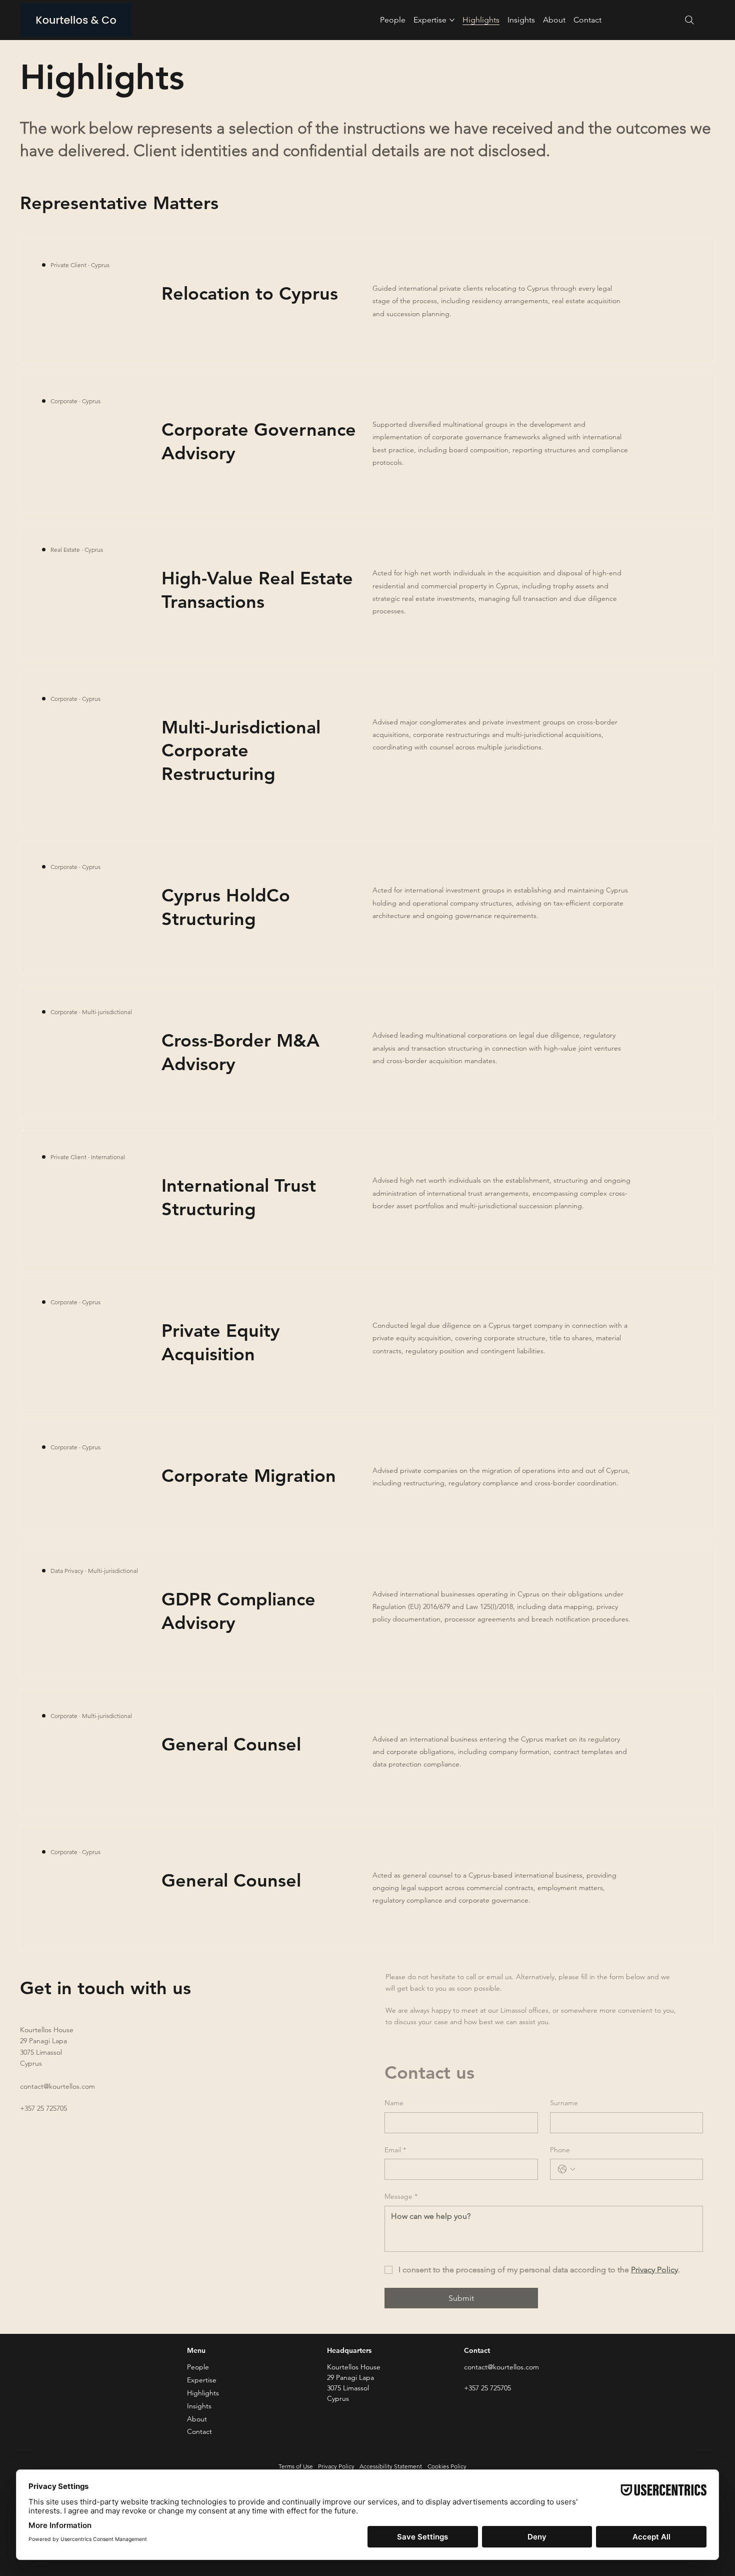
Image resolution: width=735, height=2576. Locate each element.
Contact (199, 2431)
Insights (199, 2406)
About (197, 2419)
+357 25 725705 (43, 2108)
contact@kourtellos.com (57, 2086)
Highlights (203, 2393)
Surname (564, 2103)
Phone (560, 2150)
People (198, 2367)
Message (401, 2196)
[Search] (689, 20)
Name (394, 2103)
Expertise (202, 2380)
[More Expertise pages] (452, 20)
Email (395, 2150)
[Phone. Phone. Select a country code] (566, 2169)
